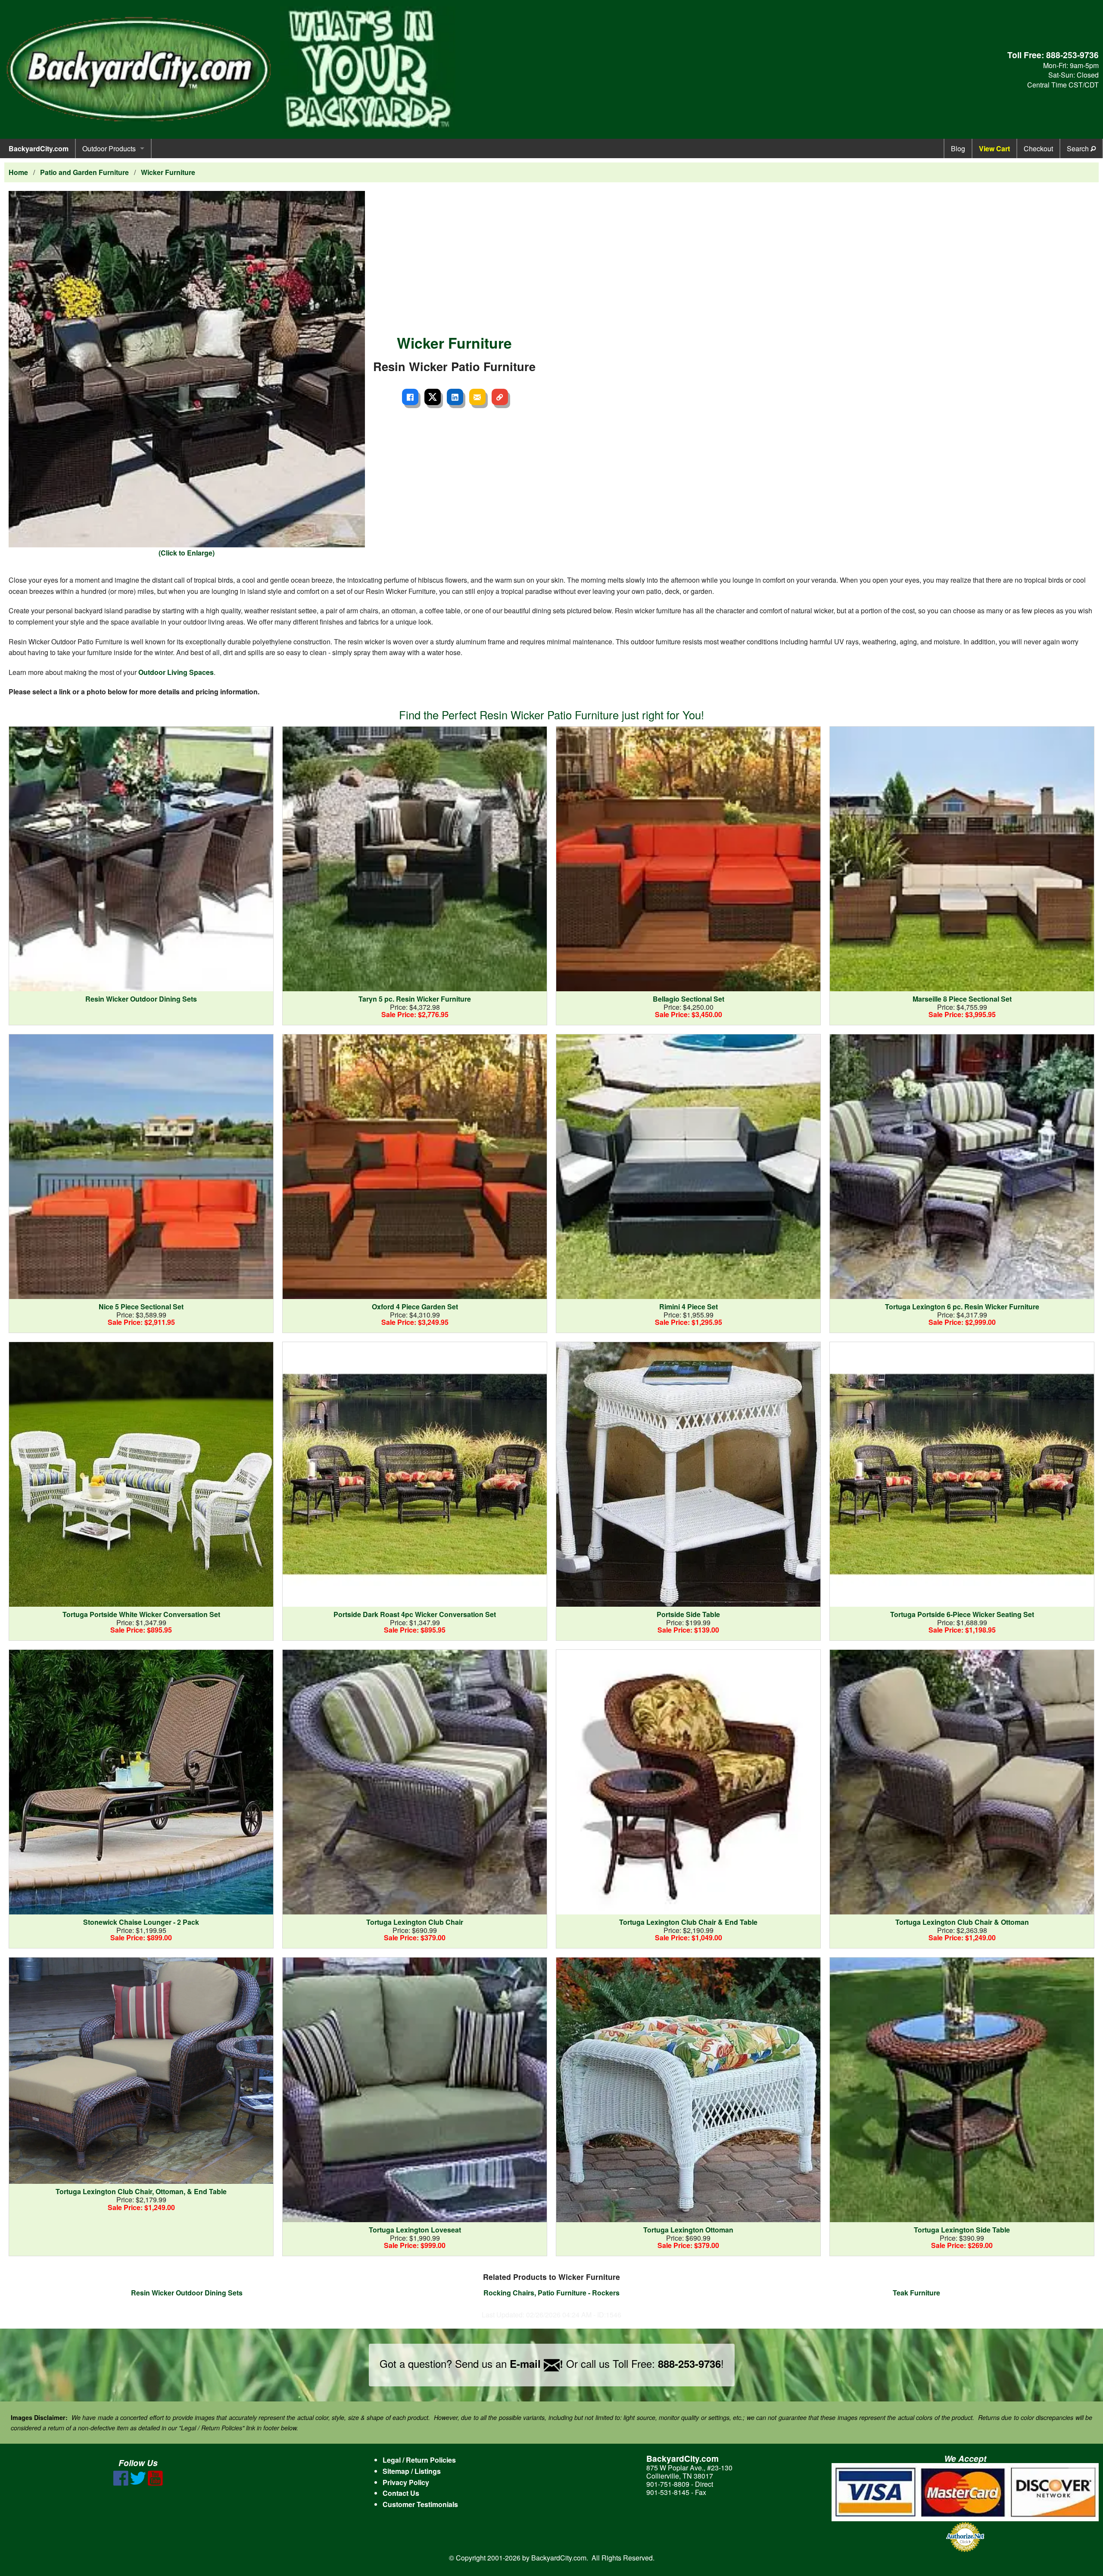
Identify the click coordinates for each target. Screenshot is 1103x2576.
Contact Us (401, 2493)
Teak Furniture (916, 2293)
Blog (958, 148)
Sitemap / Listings (412, 2471)
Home (18, 172)
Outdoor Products (109, 148)
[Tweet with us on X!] (138, 2483)
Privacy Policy (406, 2482)
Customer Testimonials (420, 2504)
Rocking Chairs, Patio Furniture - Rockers (551, 2293)
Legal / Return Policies (419, 2460)
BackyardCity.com (39, 148)
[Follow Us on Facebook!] (121, 2483)
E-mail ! (536, 2364)
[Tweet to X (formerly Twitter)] (433, 397)
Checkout (1038, 148)
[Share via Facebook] (410, 397)
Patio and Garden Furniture (84, 172)
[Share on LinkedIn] (455, 397)
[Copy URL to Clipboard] (500, 397)
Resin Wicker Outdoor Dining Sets (187, 2293)
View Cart (994, 148)
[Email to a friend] (477, 397)
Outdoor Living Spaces (176, 672)
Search (1079, 148)
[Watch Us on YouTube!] (155, 2483)
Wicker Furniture (168, 172)
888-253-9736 (1072, 55)
